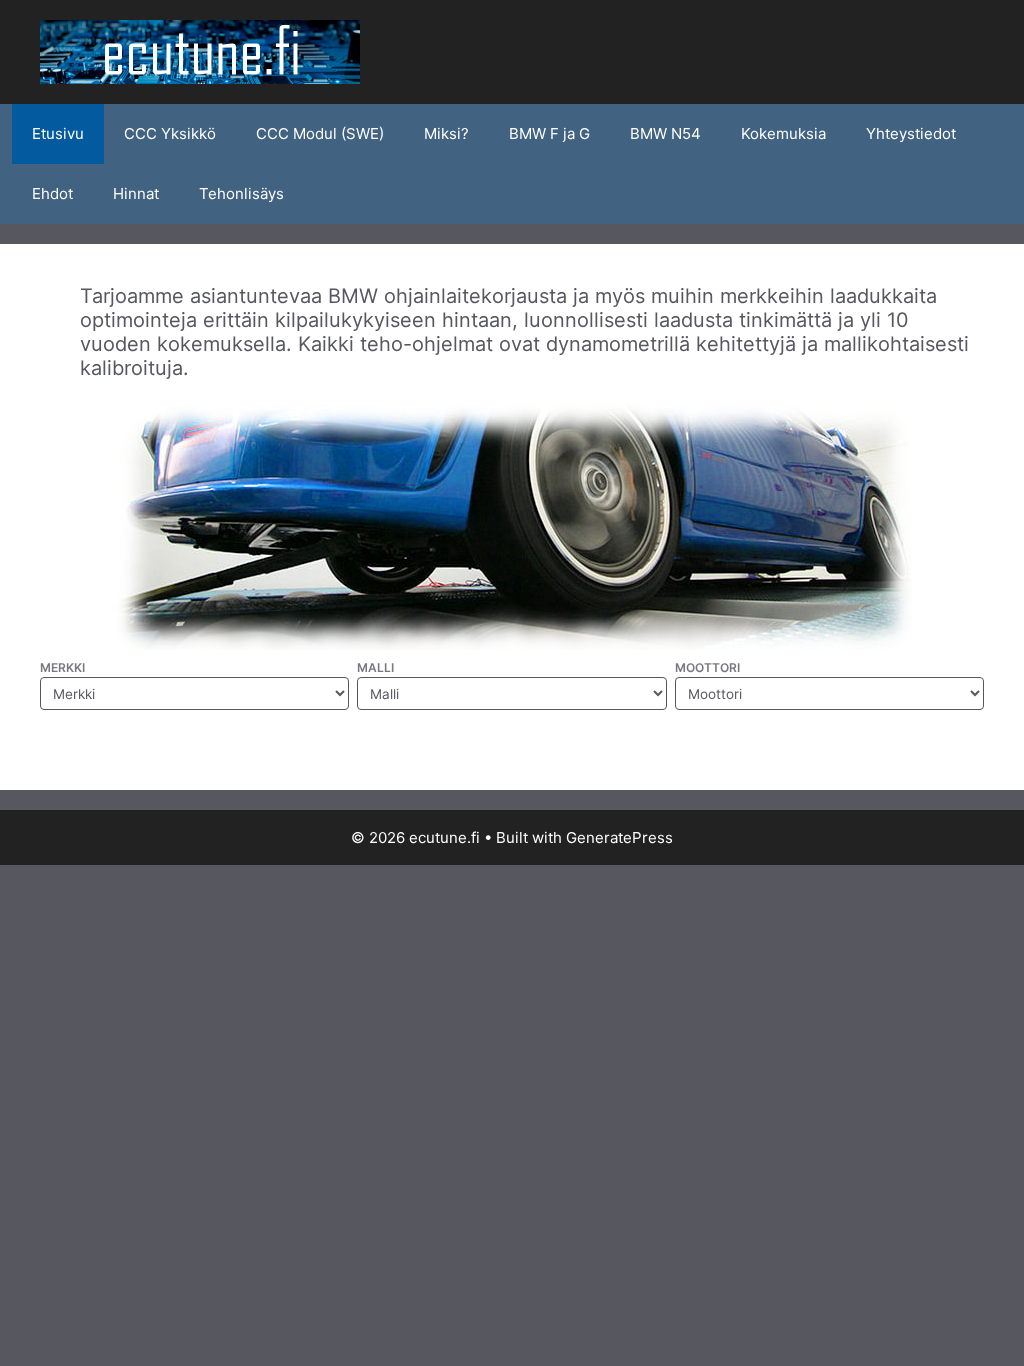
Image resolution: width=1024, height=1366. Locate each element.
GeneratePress (619, 837)
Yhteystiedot (911, 133)
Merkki (62, 668)
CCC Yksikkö (170, 133)
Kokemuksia (783, 133)
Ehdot (52, 193)
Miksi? (446, 133)
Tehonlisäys (241, 193)
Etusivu (58, 133)
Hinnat (136, 193)
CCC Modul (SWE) (320, 133)
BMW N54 (665, 133)
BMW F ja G (549, 133)
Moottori (707, 668)
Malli (375, 668)
